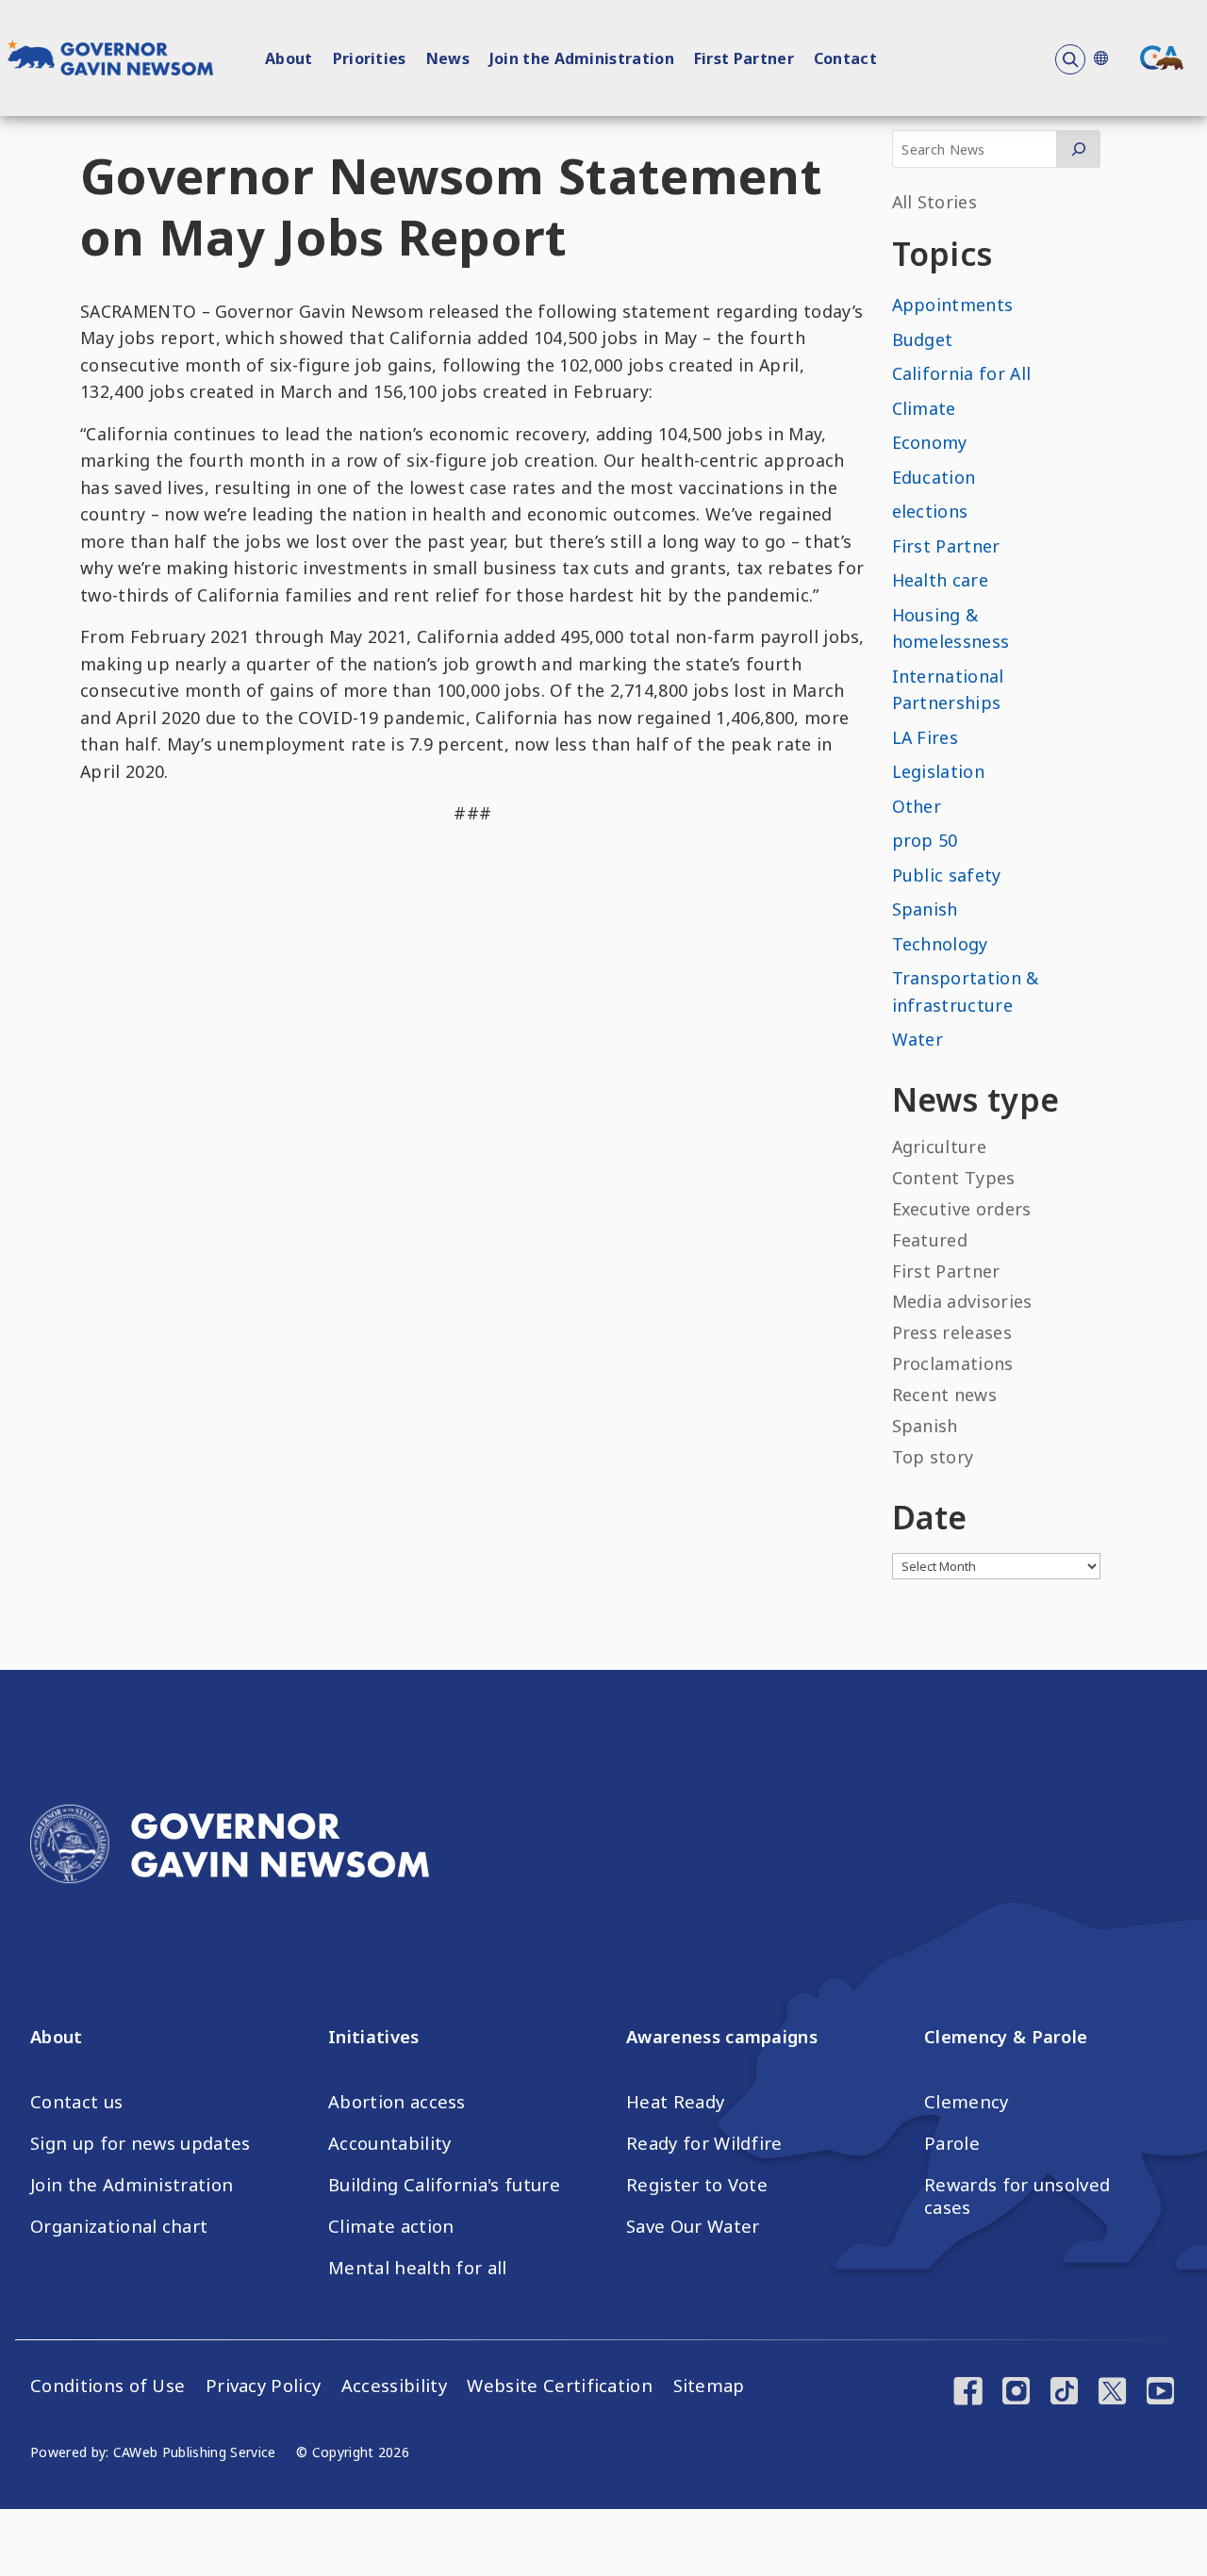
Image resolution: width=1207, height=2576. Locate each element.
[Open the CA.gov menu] (1162, 58)
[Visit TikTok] (1064, 2393)
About (289, 58)
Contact (845, 58)
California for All (962, 373)
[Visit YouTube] (1160, 2393)
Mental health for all (418, 2268)
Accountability (389, 2143)
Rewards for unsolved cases (1017, 2196)
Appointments (953, 305)
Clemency (967, 2102)
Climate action (391, 2226)
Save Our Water (693, 2226)
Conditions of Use (107, 2386)
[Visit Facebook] (968, 2393)
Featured (930, 1240)
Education (934, 477)
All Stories (935, 202)
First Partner (744, 58)
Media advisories (962, 1301)
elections (930, 511)
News (448, 58)
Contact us (76, 2102)
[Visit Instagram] (1016, 2393)
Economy (930, 442)
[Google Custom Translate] (1100, 58)
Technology (940, 944)
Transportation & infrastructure (966, 991)
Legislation (939, 771)
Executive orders (962, 1209)
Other (917, 806)
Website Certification (560, 2386)
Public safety (947, 875)
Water (918, 1039)
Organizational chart (119, 2226)
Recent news (945, 1395)
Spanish (925, 909)
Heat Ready (675, 2102)
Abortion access (397, 2102)
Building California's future (444, 2185)
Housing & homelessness (951, 628)
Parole (952, 2143)
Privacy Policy (263, 2386)
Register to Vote (697, 2185)
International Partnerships (948, 690)
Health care (941, 580)
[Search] (1078, 149)
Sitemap (709, 2386)
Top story (933, 1457)
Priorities (370, 58)
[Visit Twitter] (1112, 2393)
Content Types (954, 1178)
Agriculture (940, 1147)
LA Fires (926, 737)
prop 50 (925, 840)
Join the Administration (582, 58)
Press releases (952, 1332)
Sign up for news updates (141, 2143)
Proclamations (953, 1363)
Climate (924, 408)
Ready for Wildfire (704, 2143)
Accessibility (394, 2386)
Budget (923, 339)
